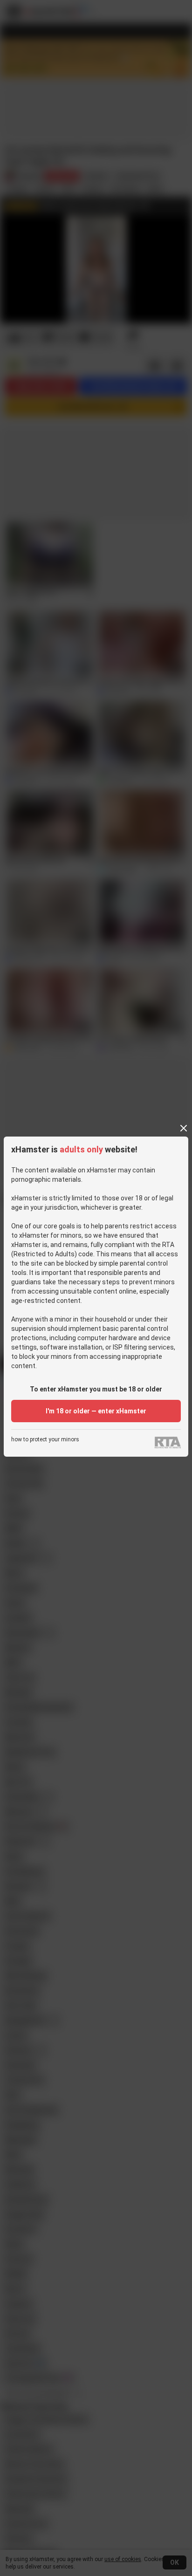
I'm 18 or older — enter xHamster (96, 1411)
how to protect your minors (45, 1440)
